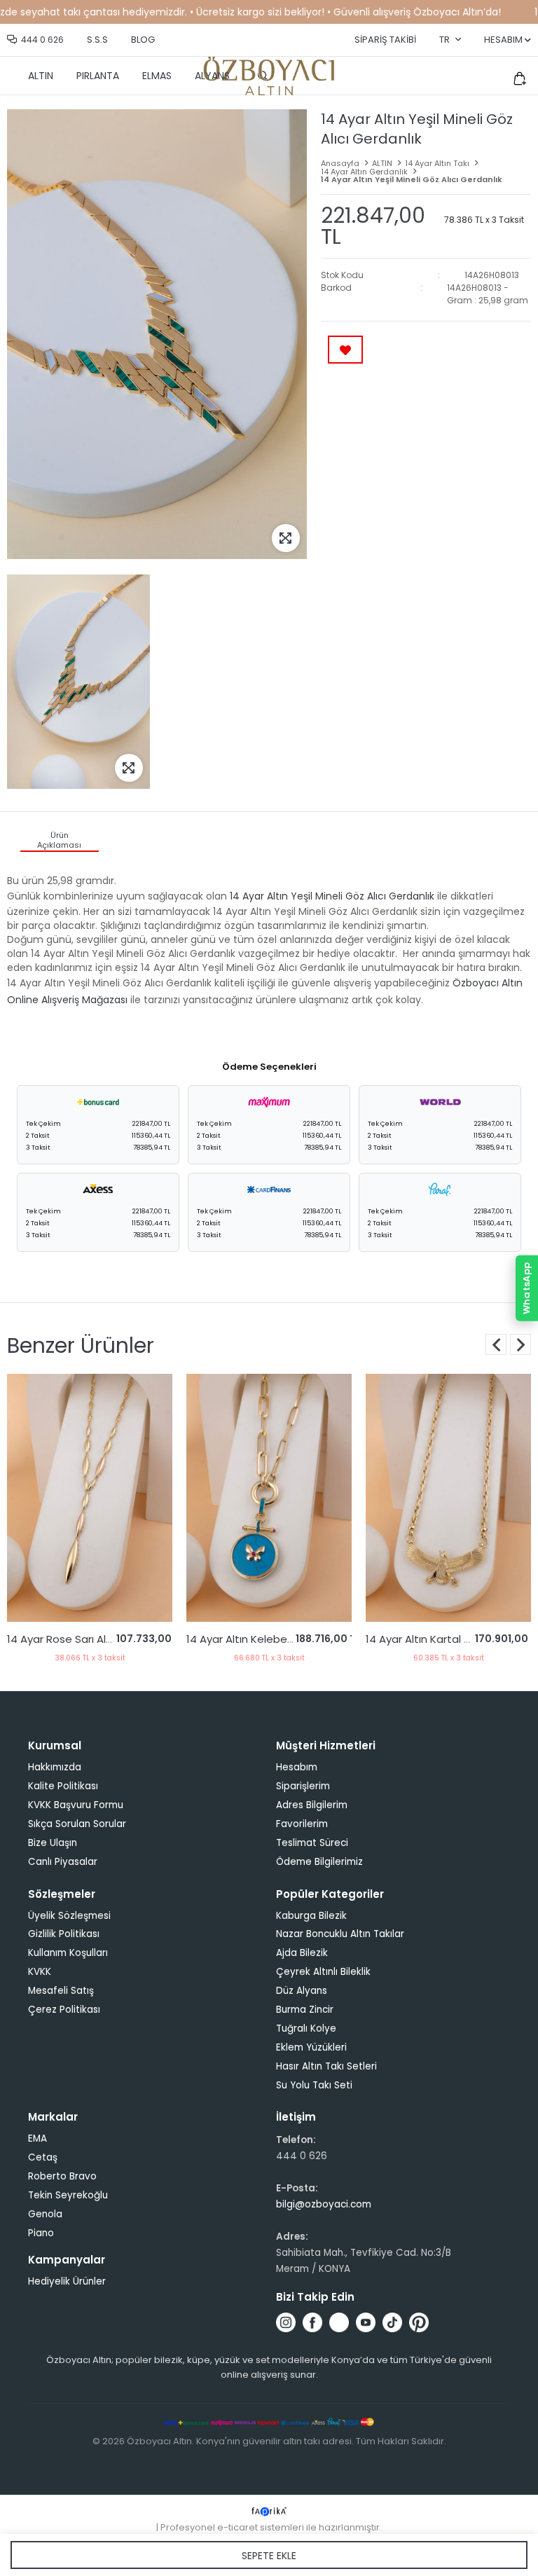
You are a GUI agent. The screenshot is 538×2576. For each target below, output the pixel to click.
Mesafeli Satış (61, 1991)
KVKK (40, 1972)
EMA (37, 2138)
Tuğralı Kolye (306, 2029)
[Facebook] (312, 2322)
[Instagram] (286, 2322)
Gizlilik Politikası (64, 1934)
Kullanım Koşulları (68, 1953)
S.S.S (97, 40)
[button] (520, 1344)
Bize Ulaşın (53, 1843)
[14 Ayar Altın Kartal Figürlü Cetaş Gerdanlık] (269, 1498)
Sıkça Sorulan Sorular (77, 1824)
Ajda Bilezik (302, 1953)
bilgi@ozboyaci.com (324, 2204)
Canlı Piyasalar (63, 1862)
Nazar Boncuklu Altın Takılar (340, 1934)
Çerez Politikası (64, 2010)
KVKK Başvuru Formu (76, 1805)
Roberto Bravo (62, 2176)
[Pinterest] (419, 2322)
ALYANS (212, 76)
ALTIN (41, 76)
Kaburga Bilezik (311, 1916)
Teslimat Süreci (312, 1843)
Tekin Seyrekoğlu (68, 2195)
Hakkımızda (55, 1767)
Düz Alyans (302, 1991)
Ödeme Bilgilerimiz (319, 1862)
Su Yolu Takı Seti (314, 2085)
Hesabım (297, 1767)
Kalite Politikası (63, 1786)
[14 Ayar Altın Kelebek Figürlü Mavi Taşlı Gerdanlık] (90, 1498)
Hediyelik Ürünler (67, 2281)
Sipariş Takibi (385, 40)
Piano (41, 2233)
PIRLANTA (98, 76)
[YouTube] (366, 2322)
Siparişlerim (303, 1786)
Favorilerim (302, 1824)
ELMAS (157, 76)
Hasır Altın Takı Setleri (326, 2066)
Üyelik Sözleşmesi (69, 1916)
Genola (45, 2214)
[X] (339, 2322)
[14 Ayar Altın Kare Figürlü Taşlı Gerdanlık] (448, 1498)
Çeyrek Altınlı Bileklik (323, 1972)
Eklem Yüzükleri (311, 2047)
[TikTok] (392, 2322)
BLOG (143, 40)
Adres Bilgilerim (312, 1805)
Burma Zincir (305, 2010)
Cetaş (43, 2157)
